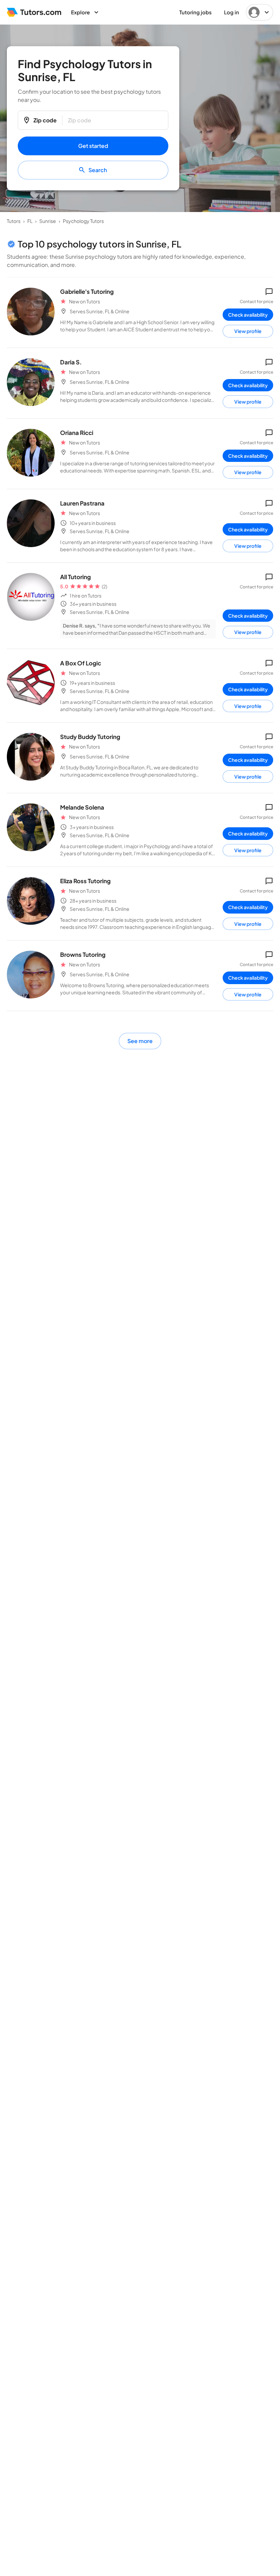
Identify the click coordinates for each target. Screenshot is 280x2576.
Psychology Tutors (83, 221)
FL (30, 221)
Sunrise (48, 221)
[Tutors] (34, 12)
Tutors (14, 221)
